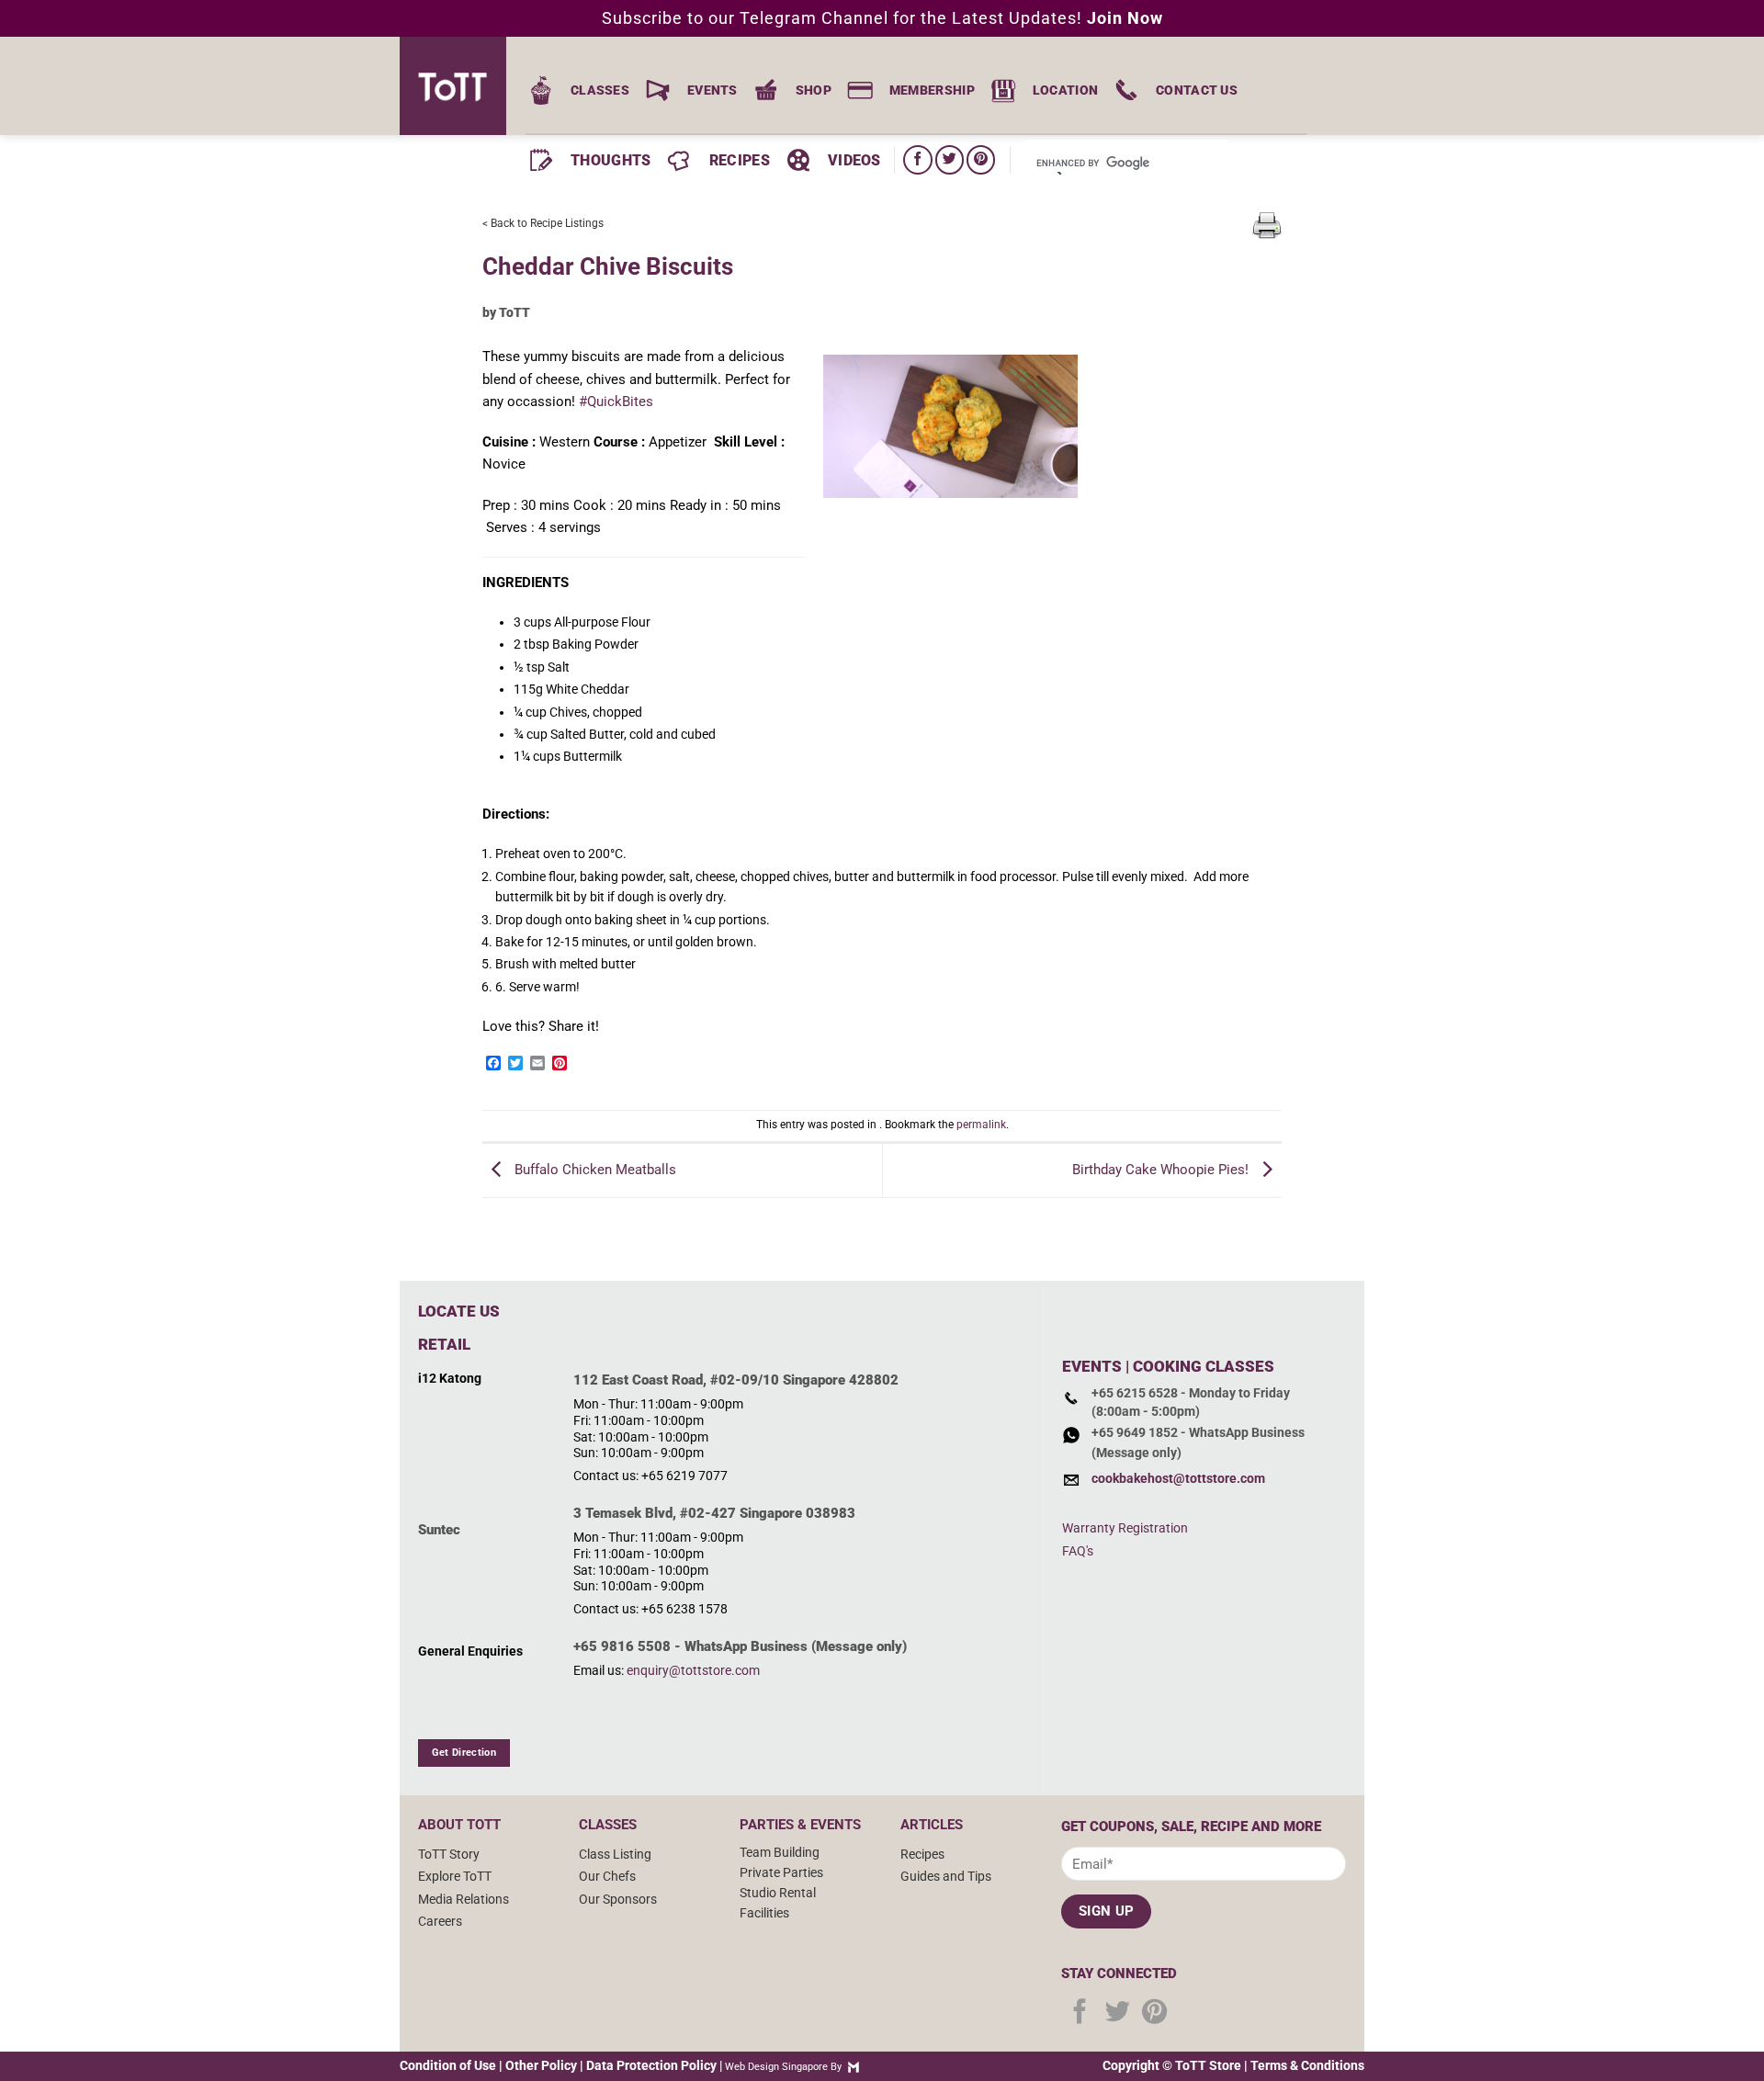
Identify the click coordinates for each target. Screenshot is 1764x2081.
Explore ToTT (455, 1876)
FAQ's (1078, 1551)
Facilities (764, 1913)
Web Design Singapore (776, 2067)
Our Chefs (607, 1876)
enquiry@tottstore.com (693, 1670)
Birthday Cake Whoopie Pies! (1162, 1170)
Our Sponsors (618, 1899)
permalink (981, 1125)
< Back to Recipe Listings (543, 223)
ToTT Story (449, 1854)
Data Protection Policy (651, 2065)
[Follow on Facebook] (917, 159)
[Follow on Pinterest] (981, 159)
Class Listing (615, 1854)
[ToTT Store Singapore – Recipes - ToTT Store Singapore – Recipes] (459, 86)
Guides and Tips (946, 1876)
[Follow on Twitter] (950, 159)
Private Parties (781, 1872)
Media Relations (464, 1899)
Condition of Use (448, 2065)
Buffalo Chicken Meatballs (594, 1170)
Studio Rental (778, 1893)
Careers (440, 1921)
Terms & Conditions (1307, 2065)
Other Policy (541, 2065)
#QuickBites (616, 401)
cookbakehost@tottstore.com (1178, 1478)
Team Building (780, 1852)
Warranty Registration (1125, 1528)
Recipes (922, 1854)
